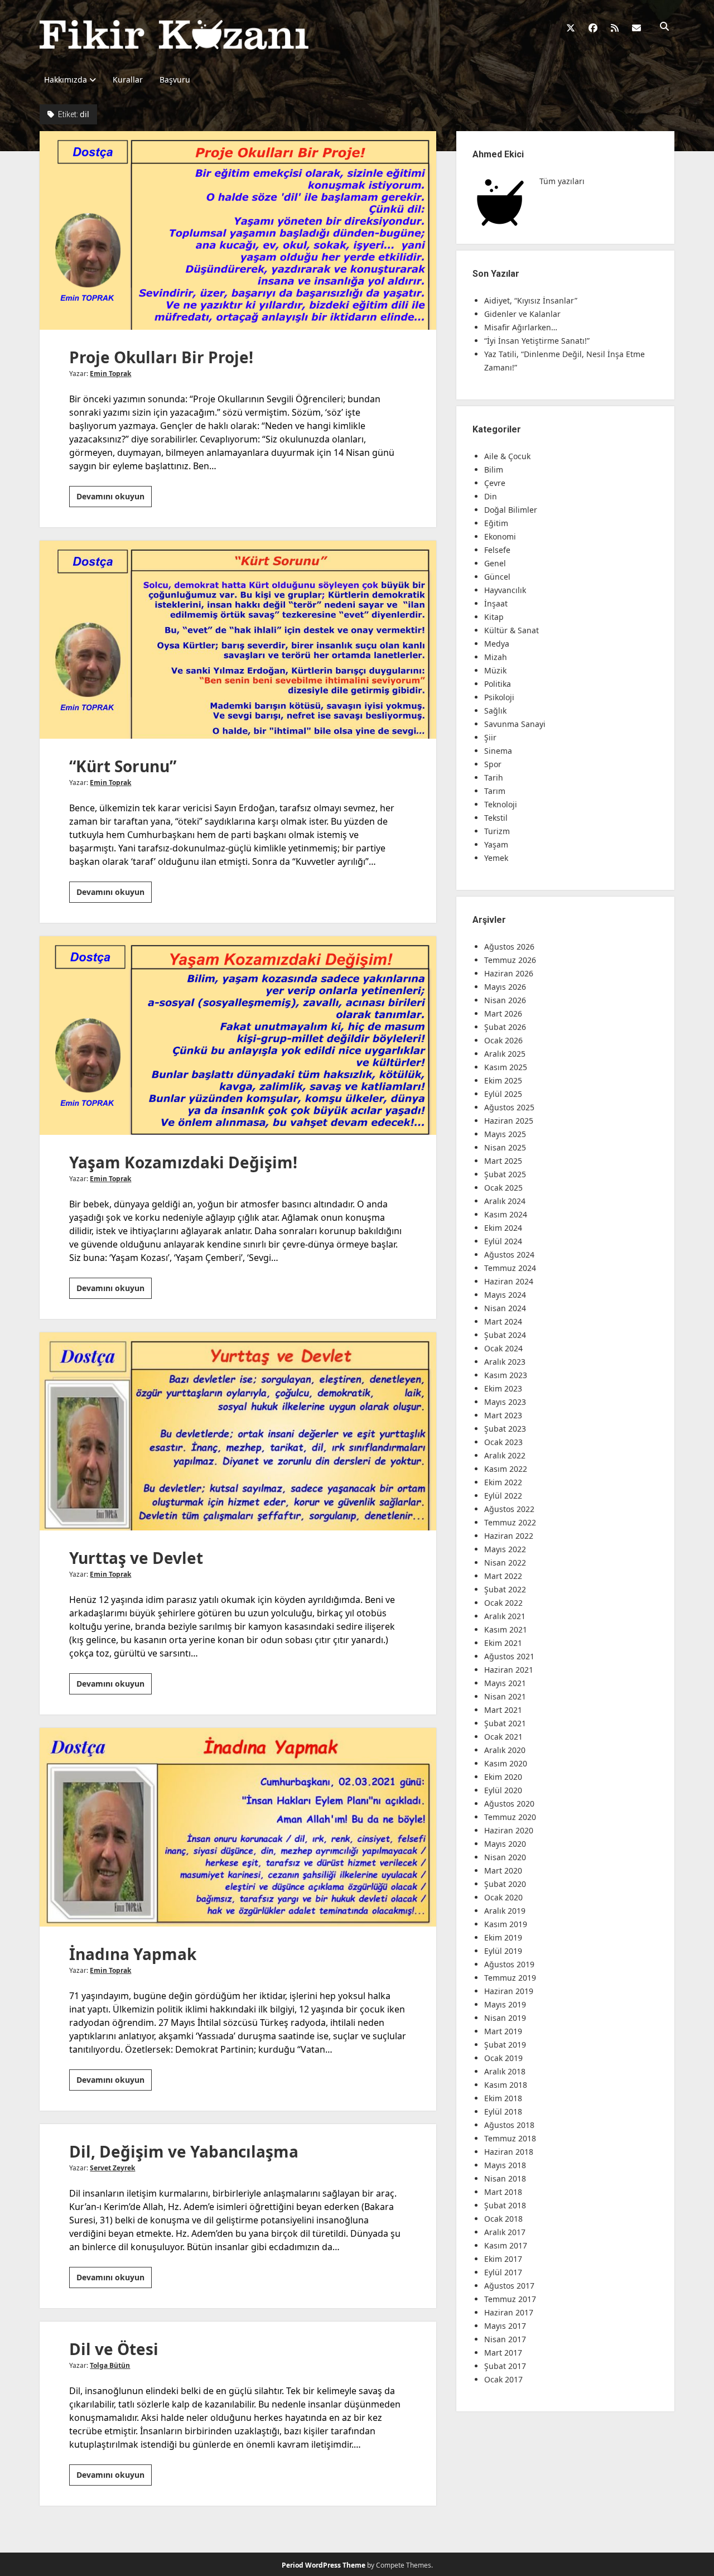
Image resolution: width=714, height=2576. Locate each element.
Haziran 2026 (509, 973)
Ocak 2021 (503, 1737)
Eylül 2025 (503, 1094)
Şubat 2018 (505, 2205)
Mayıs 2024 (505, 1295)
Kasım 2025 (506, 1067)
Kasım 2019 (506, 1924)
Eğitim (496, 523)
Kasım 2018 (506, 2085)
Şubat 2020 (505, 1884)
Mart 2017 (503, 2353)
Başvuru (175, 80)
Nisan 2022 (505, 1563)
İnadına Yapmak (238, 1827)
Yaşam (496, 844)
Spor (493, 764)
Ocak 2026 (503, 1040)
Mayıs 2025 (505, 1134)
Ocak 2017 (503, 2379)
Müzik (495, 670)
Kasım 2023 (506, 1375)
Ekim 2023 (503, 1388)
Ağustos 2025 (509, 1107)
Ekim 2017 (503, 2259)
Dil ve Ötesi (114, 2349)
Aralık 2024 (505, 1201)
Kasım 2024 (506, 1214)
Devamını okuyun (114, 499)
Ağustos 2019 (509, 1964)
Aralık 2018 (505, 2071)
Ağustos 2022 (509, 1509)
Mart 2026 (503, 1013)
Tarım (495, 791)
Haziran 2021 (509, 1670)
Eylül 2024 (503, 1241)
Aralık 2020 (505, 1750)
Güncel (497, 577)
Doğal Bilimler (511, 510)
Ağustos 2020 (509, 1804)
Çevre (495, 483)
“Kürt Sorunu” (238, 640)
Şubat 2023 (505, 1429)
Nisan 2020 (505, 1857)
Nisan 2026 (505, 1000)
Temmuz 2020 (510, 1817)
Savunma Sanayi (515, 724)
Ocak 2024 (503, 1348)
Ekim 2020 (503, 1777)
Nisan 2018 (505, 2178)
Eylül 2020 (503, 1790)
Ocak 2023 (503, 1442)
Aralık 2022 (505, 1455)
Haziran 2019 (509, 1991)
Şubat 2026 (505, 1027)
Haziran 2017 (509, 2312)
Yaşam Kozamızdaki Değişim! (238, 1036)
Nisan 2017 (505, 2339)
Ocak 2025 (503, 1188)
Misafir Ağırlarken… (521, 327)
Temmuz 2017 (510, 2299)
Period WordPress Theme (324, 2565)
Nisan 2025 (505, 1147)
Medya (497, 644)
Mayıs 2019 (505, 2004)
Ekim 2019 (503, 1937)
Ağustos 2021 (509, 1656)
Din (491, 496)
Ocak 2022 (503, 1603)
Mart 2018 (503, 2192)
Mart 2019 (503, 2031)
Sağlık (495, 711)
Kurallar (128, 80)
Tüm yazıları (562, 181)
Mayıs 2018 (505, 2165)
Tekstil (496, 818)
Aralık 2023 (505, 1362)
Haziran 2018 (509, 2152)
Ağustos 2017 (509, 2286)
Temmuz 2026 (510, 960)
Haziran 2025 (509, 1121)
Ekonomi (500, 536)
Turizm (497, 831)
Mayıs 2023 (505, 1402)
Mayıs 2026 (505, 987)
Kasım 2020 (506, 1763)
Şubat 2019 (505, 2045)
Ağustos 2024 (509, 1255)
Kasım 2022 (506, 1469)
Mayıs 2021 (505, 1683)
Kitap (494, 617)
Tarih (494, 777)
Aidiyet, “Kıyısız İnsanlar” (531, 300)
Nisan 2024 (505, 1308)
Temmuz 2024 (510, 1268)
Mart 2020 (503, 1870)
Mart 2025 (503, 1161)
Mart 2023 (503, 1415)
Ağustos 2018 (509, 2125)
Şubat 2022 (505, 1589)
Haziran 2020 (509, 1830)
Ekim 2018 (503, 2098)
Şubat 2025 (505, 1174)
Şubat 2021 (505, 1723)
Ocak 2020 (503, 1897)
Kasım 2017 (506, 2245)
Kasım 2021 (506, 1629)
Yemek (496, 858)
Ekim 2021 (503, 1643)
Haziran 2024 (509, 1281)
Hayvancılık (505, 590)
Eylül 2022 (503, 1496)
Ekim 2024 (503, 1228)
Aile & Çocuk (507, 456)
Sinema (498, 751)
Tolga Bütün (110, 2365)
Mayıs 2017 (505, 2326)
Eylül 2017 (503, 2272)
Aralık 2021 (505, 1616)
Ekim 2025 (503, 1080)
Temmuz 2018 (510, 2138)
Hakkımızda (66, 80)
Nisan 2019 (505, 2018)
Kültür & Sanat (512, 630)
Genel (495, 563)
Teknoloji (501, 804)
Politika (498, 684)
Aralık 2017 (505, 2232)
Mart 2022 (503, 1576)
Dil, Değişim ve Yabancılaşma (184, 2151)
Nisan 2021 (505, 1696)
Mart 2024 (503, 1321)
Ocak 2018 (503, 2219)
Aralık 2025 (505, 1054)
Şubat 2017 (505, 2366)
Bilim (494, 470)
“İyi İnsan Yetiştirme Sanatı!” (537, 341)
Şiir (490, 737)
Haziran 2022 (509, 1536)
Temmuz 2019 (510, 1978)
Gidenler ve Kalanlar (522, 314)
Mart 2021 (503, 1710)
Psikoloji (499, 697)
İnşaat (496, 603)
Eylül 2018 (503, 2112)
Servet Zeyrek (112, 2168)
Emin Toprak (110, 374)
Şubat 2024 (505, 1335)
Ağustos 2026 (509, 947)
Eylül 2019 (503, 1951)
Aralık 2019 (505, 1911)
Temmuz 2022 (510, 1522)
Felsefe (497, 550)
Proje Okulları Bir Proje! (238, 230)
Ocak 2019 (503, 2058)
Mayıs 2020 (505, 1844)
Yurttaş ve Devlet (238, 1432)
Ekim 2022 (503, 1482)
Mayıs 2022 (505, 1549)
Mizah (496, 657)
